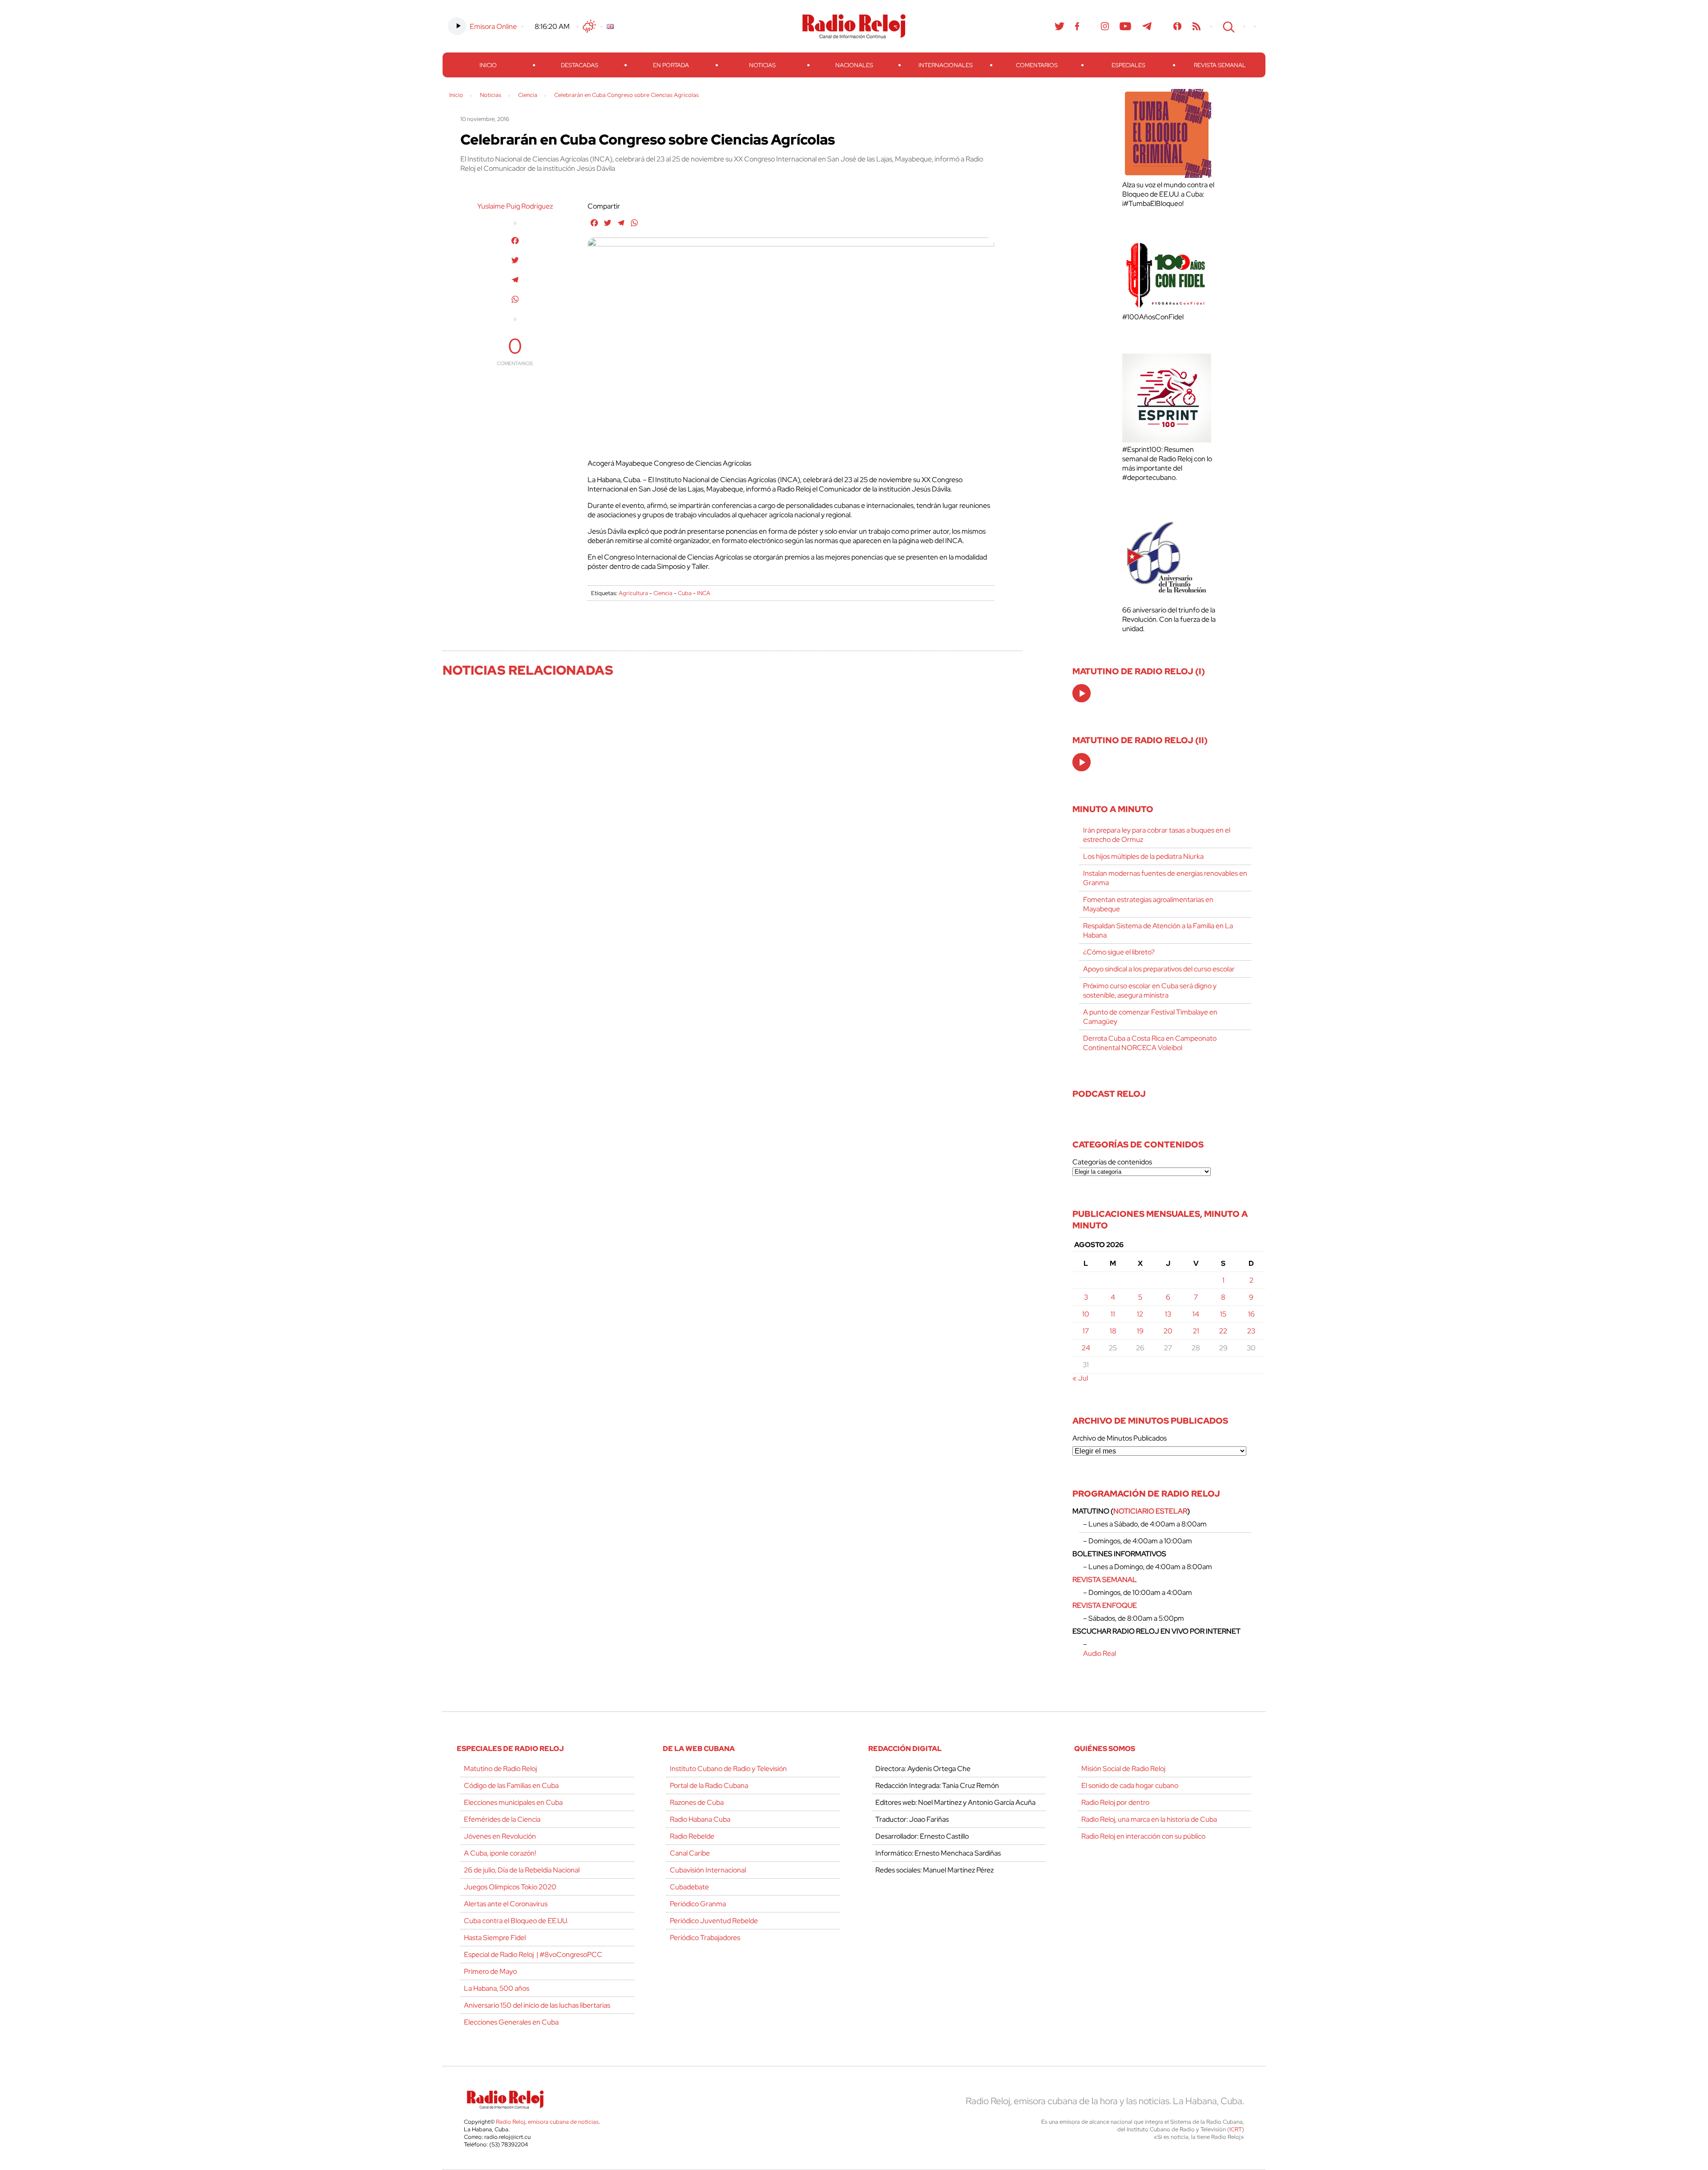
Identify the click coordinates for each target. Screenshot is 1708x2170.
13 (1168, 1314)
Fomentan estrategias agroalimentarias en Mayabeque (1148, 904)
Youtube (1126, 26)
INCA (704, 593)
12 (1140, 1314)
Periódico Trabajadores (705, 1938)
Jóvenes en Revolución (500, 1836)
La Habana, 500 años (497, 1988)
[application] (1082, 693)
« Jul (1080, 1378)
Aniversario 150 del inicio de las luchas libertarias (537, 2005)
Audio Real (1100, 1653)
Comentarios (1037, 65)
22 (1223, 1331)
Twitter (1059, 26)
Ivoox (1178, 26)
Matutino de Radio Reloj (500, 1769)
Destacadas (580, 65)
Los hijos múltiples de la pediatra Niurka (1143, 856)
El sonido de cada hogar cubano (1130, 1786)
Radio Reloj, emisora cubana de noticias (547, 2122)
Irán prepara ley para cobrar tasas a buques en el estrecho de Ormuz (1157, 835)
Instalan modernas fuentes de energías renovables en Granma (1165, 878)
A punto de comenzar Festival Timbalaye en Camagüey (1150, 1017)
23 (1251, 1331)
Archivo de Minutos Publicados (1120, 1438)
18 (1113, 1331)
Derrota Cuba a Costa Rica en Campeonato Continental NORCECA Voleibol (1150, 1043)
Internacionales (946, 65)
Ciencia (663, 593)
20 (1168, 1331)
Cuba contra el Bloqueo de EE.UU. (516, 1921)
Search (1228, 26)
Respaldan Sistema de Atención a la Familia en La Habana (1158, 930)
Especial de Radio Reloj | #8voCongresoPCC (533, 1955)
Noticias (762, 65)
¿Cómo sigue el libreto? (1119, 952)
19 (1140, 1331)
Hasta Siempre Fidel (495, 1938)
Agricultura (633, 593)
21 (1196, 1331)
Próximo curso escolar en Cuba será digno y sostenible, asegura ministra (1150, 990)
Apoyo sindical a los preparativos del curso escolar (1159, 969)
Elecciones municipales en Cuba (513, 1802)
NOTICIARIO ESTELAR (1150, 1511)
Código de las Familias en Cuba (511, 1786)
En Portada (671, 65)
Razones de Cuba (697, 1802)
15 (1223, 1314)
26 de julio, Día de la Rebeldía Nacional (522, 1870)
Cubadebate (689, 1887)
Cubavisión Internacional (708, 1870)
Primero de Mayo (490, 1971)
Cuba (685, 593)
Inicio (488, 65)
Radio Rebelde (692, 1836)
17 (1086, 1331)
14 (1196, 1314)
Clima (589, 26)
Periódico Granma (698, 1904)
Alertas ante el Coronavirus (506, 1904)
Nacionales (854, 65)
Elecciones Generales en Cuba (511, 2022)
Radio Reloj (854, 26)
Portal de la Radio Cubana (709, 1786)
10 (1086, 1314)
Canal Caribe (690, 1853)
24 (1086, 1348)
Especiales (1128, 65)
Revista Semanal (1220, 65)
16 (1251, 1314)
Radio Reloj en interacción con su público (1143, 1836)
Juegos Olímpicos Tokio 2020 (510, 1887)
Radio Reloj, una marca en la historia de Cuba (1149, 1819)
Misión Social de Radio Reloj (1123, 1769)
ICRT (1236, 2129)
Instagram (1105, 26)
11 (1113, 1314)
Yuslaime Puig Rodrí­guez (515, 206)
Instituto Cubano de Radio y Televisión (728, 1769)
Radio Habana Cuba (700, 1819)
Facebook (1077, 26)
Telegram (1147, 26)
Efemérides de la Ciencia (502, 1819)
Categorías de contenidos (1112, 1162)
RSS (1196, 26)
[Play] (1082, 694)
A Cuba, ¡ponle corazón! (500, 1853)
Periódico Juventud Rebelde (714, 1921)
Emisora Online (493, 26)
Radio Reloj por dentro (1115, 1802)
